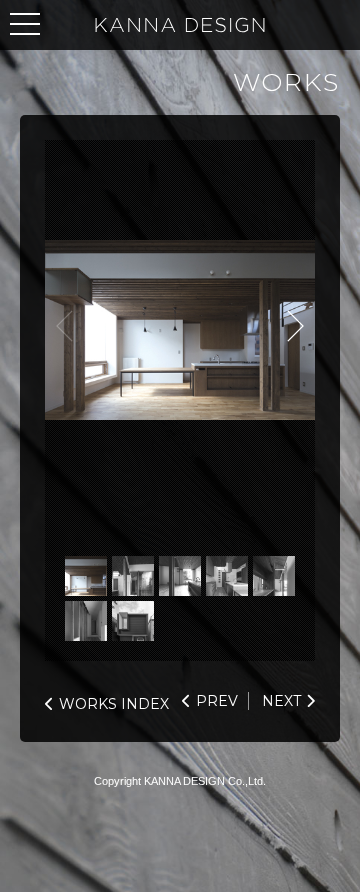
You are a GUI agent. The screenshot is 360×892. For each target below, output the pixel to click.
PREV (217, 701)
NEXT (295, 326)
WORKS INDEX (114, 704)
